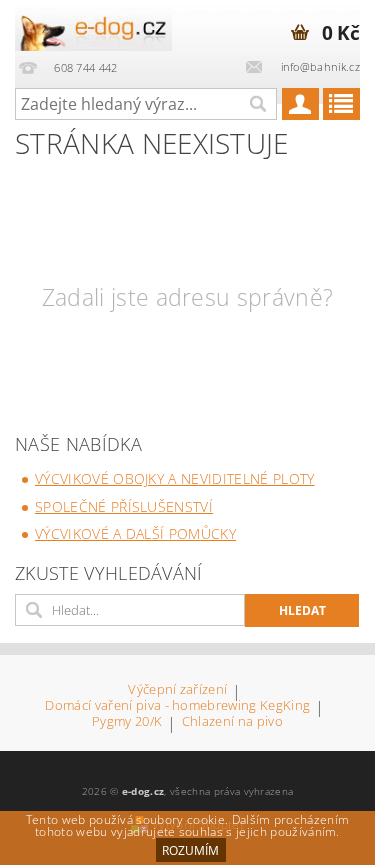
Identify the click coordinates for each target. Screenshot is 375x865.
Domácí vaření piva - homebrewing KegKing (177, 706)
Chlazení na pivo (232, 722)
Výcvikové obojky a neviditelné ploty (175, 478)
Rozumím (190, 850)
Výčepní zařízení (177, 690)
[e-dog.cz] (94, 26)
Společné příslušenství (124, 506)
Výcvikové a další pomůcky (135, 533)
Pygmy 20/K (127, 722)
